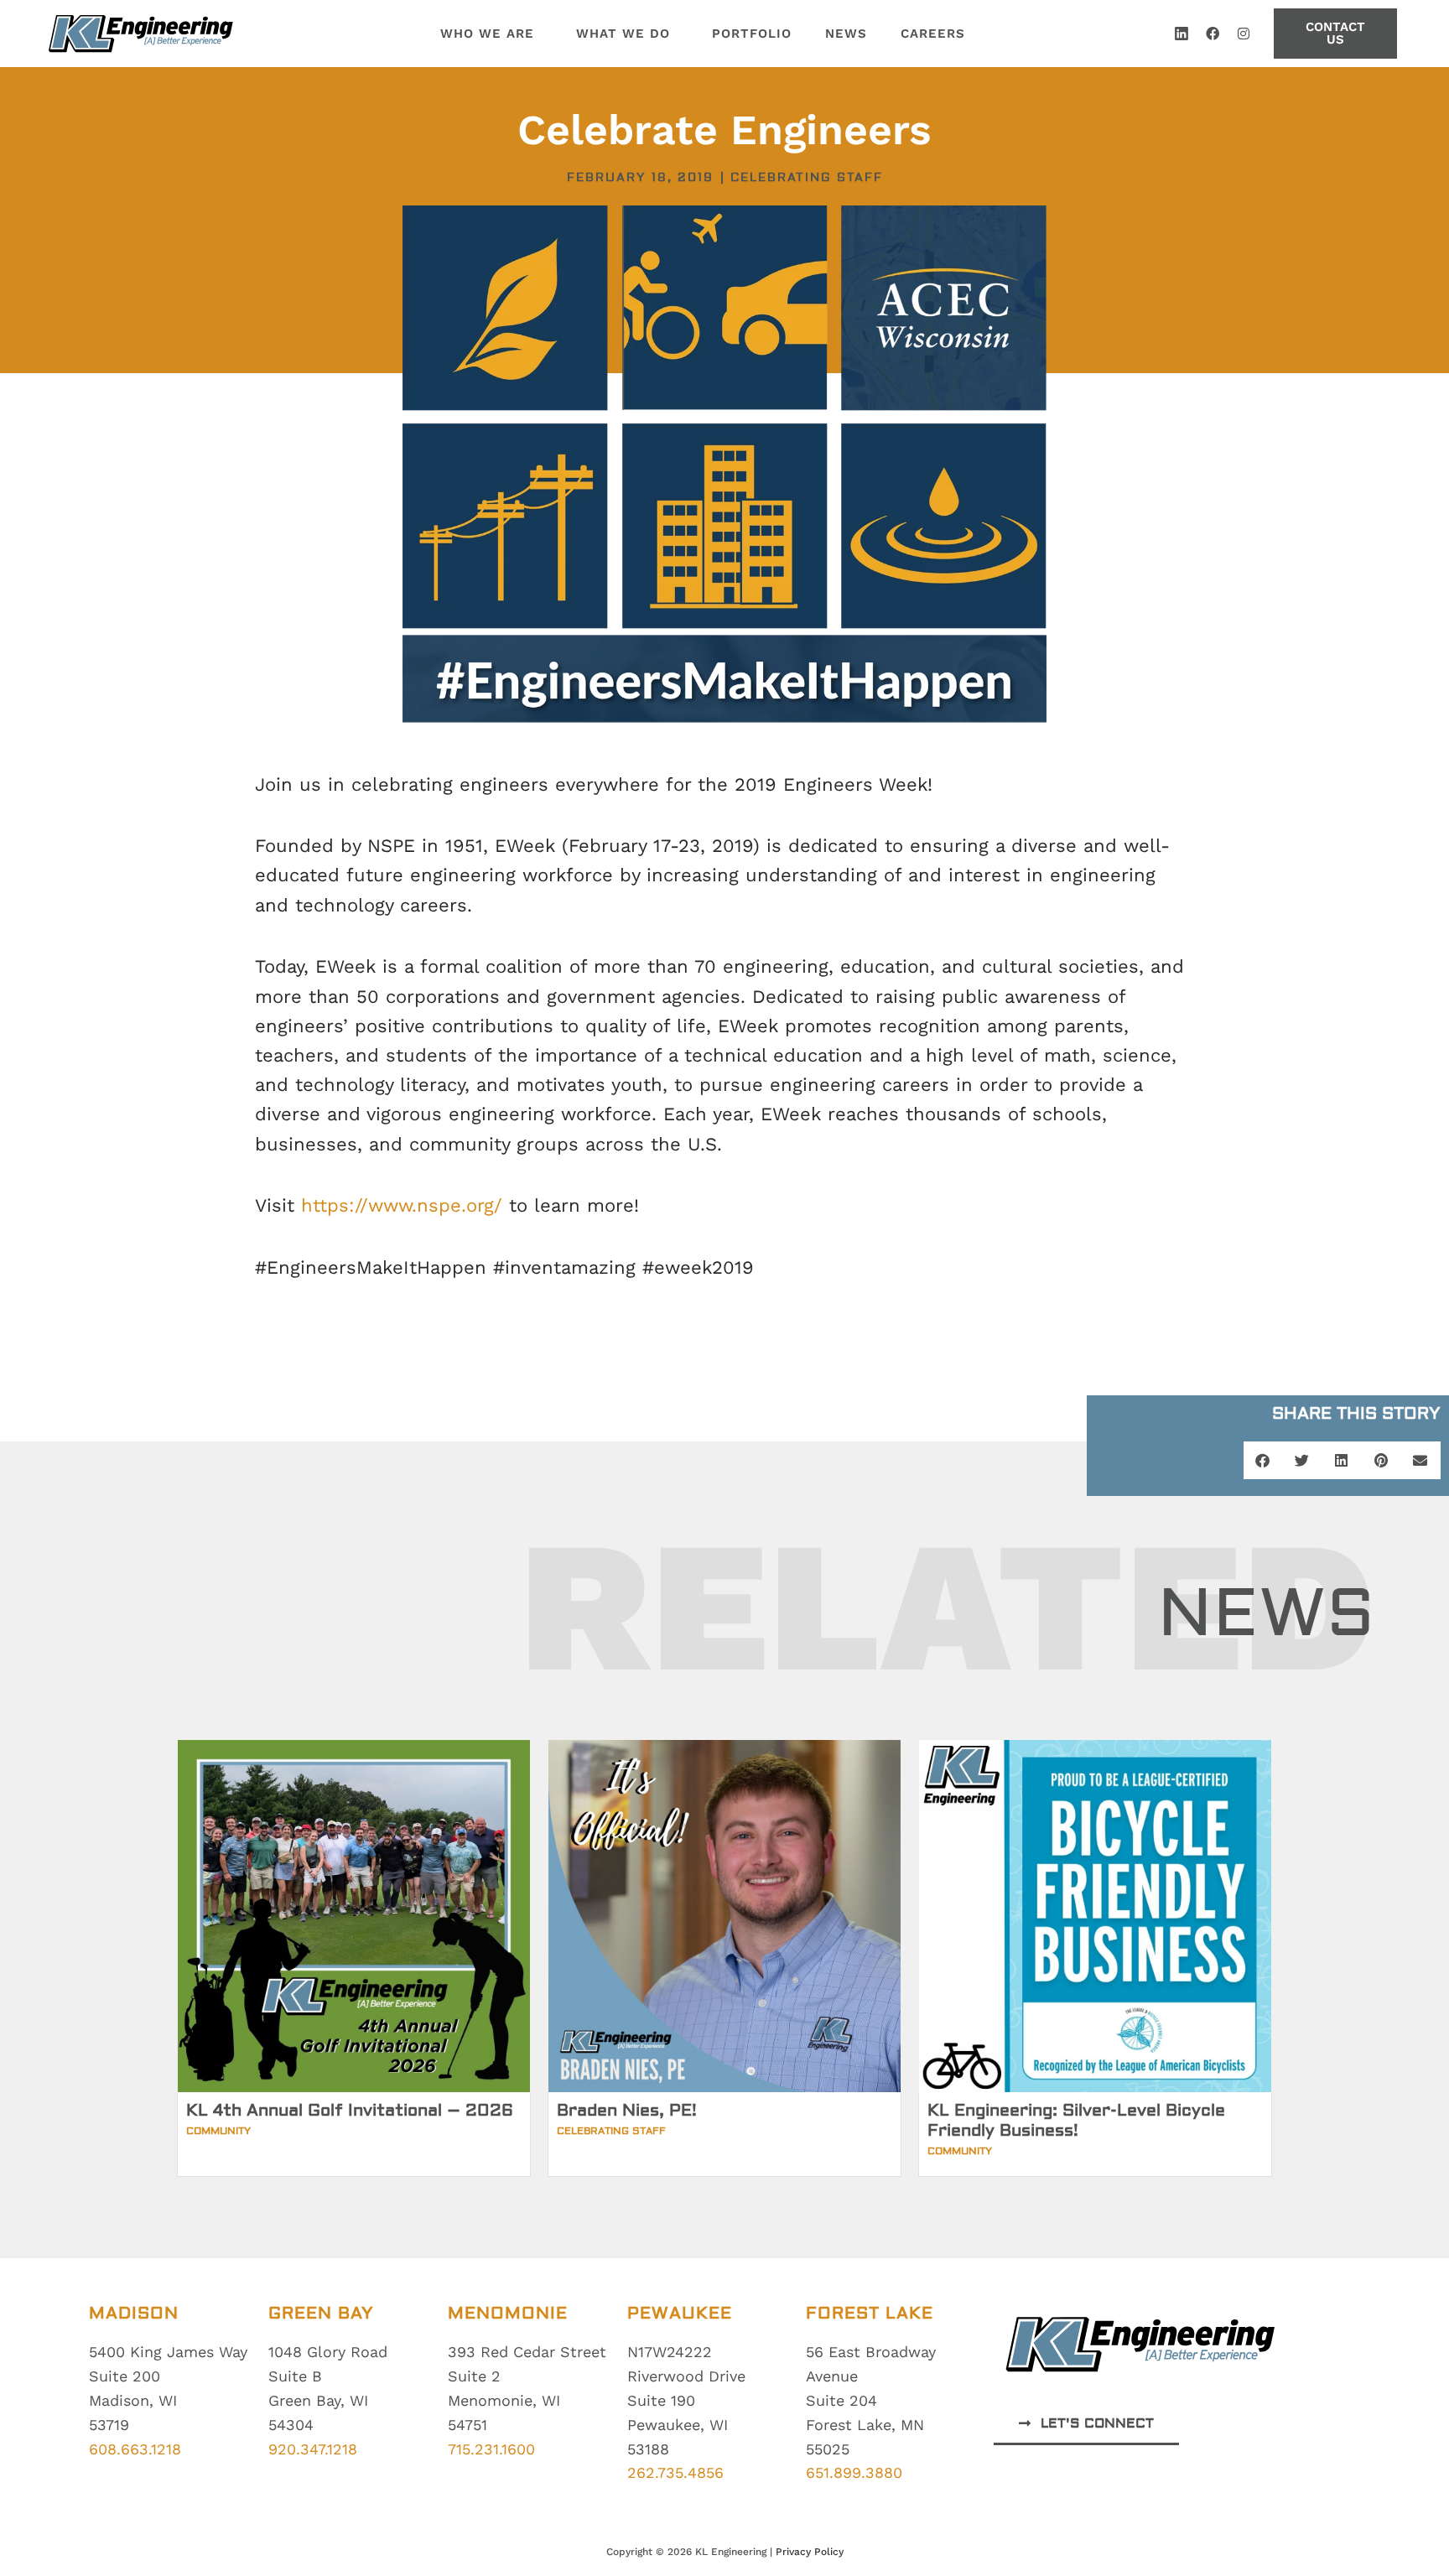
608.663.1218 (135, 2449)
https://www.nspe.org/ (402, 1205)
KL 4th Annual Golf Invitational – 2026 (350, 2110)
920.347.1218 (313, 2449)
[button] (1263, 1460)
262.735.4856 (675, 2472)
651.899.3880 (854, 2472)
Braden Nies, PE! (627, 2110)
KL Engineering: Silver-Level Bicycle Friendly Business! (1076, 2120)
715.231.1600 (491, 2449)
